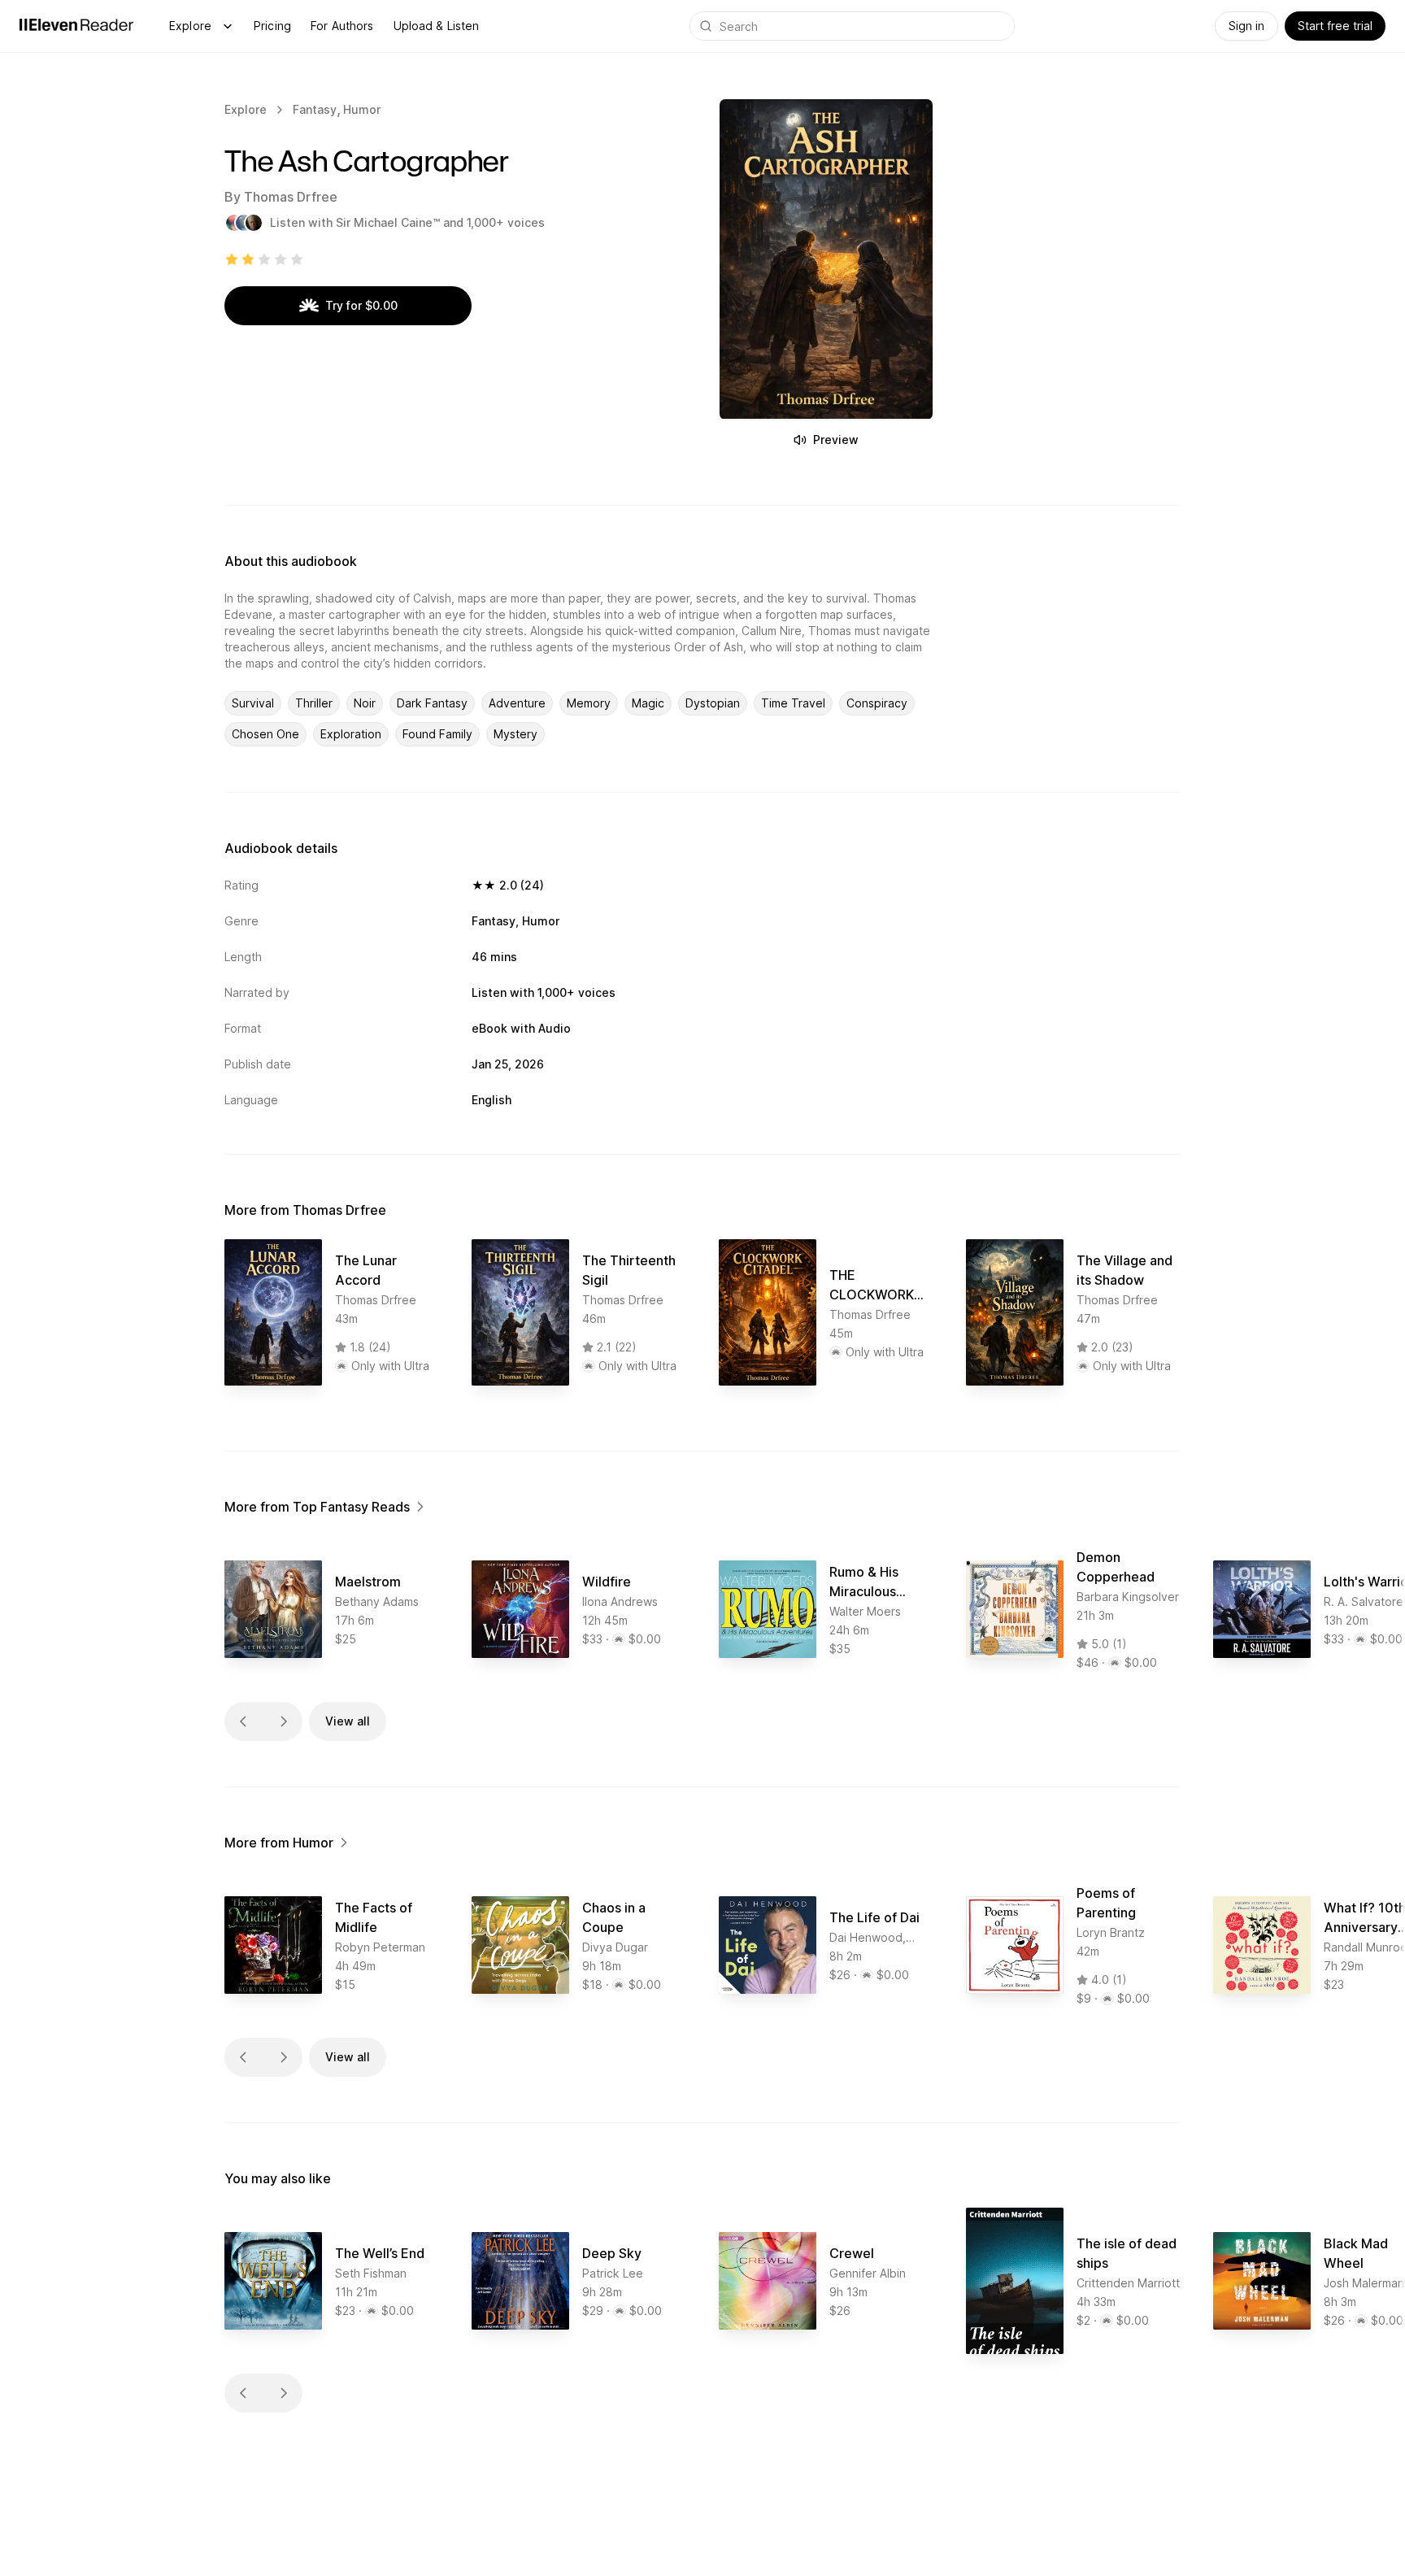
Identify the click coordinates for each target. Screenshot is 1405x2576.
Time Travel (793, 703)
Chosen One (265, 734)
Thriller (314, 703)
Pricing (272, 26)
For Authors (342, 26)
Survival (253, 703)
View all (348, 1721)
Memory (589, 703)
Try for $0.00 (361, 305)
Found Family (437, 734)
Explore (190, 26)
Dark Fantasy (432, 703)
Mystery (515, 734)
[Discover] (228, 26)
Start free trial (1335, 26)
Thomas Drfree (291, 197)
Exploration (351, 734)
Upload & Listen (437, 26)
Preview (836, 439)
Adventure (517, 703)
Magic (648, 703)
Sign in (1246, 26)
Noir (365, 703)
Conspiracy (877, 703)
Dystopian (713, 703)
